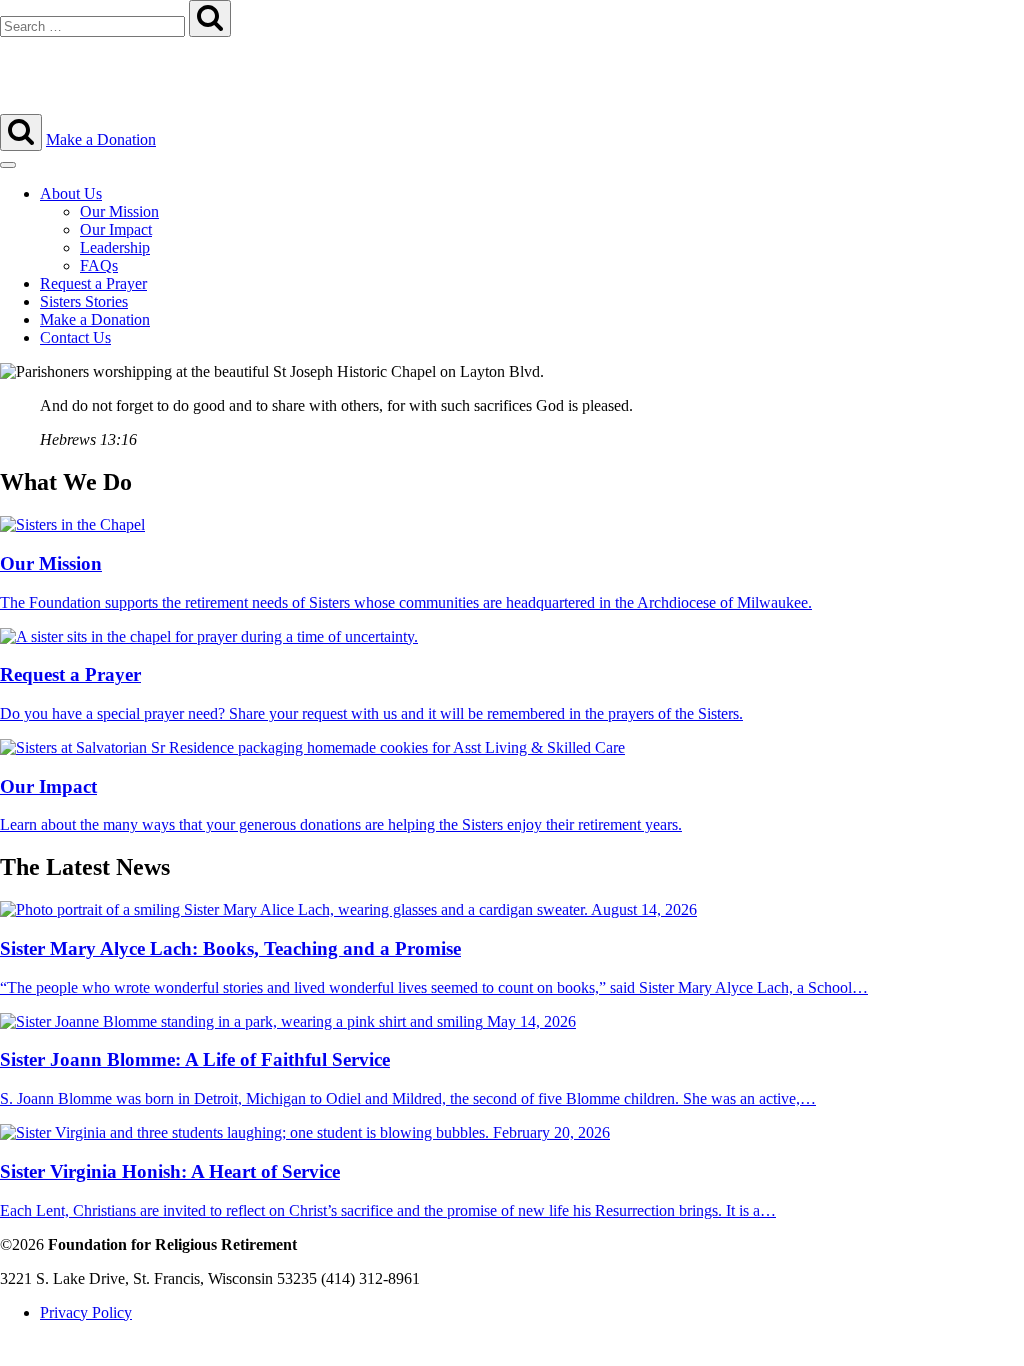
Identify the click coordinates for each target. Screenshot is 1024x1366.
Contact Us (75, 337)
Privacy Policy (86, 1312)
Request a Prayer (93, 283)
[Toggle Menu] (8, 165)
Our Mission (119, 211)
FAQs (99, 265)
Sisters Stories (84, 301)
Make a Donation (101, 139)
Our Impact (116, 229)
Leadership (115, 247)
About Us (71, 193)
